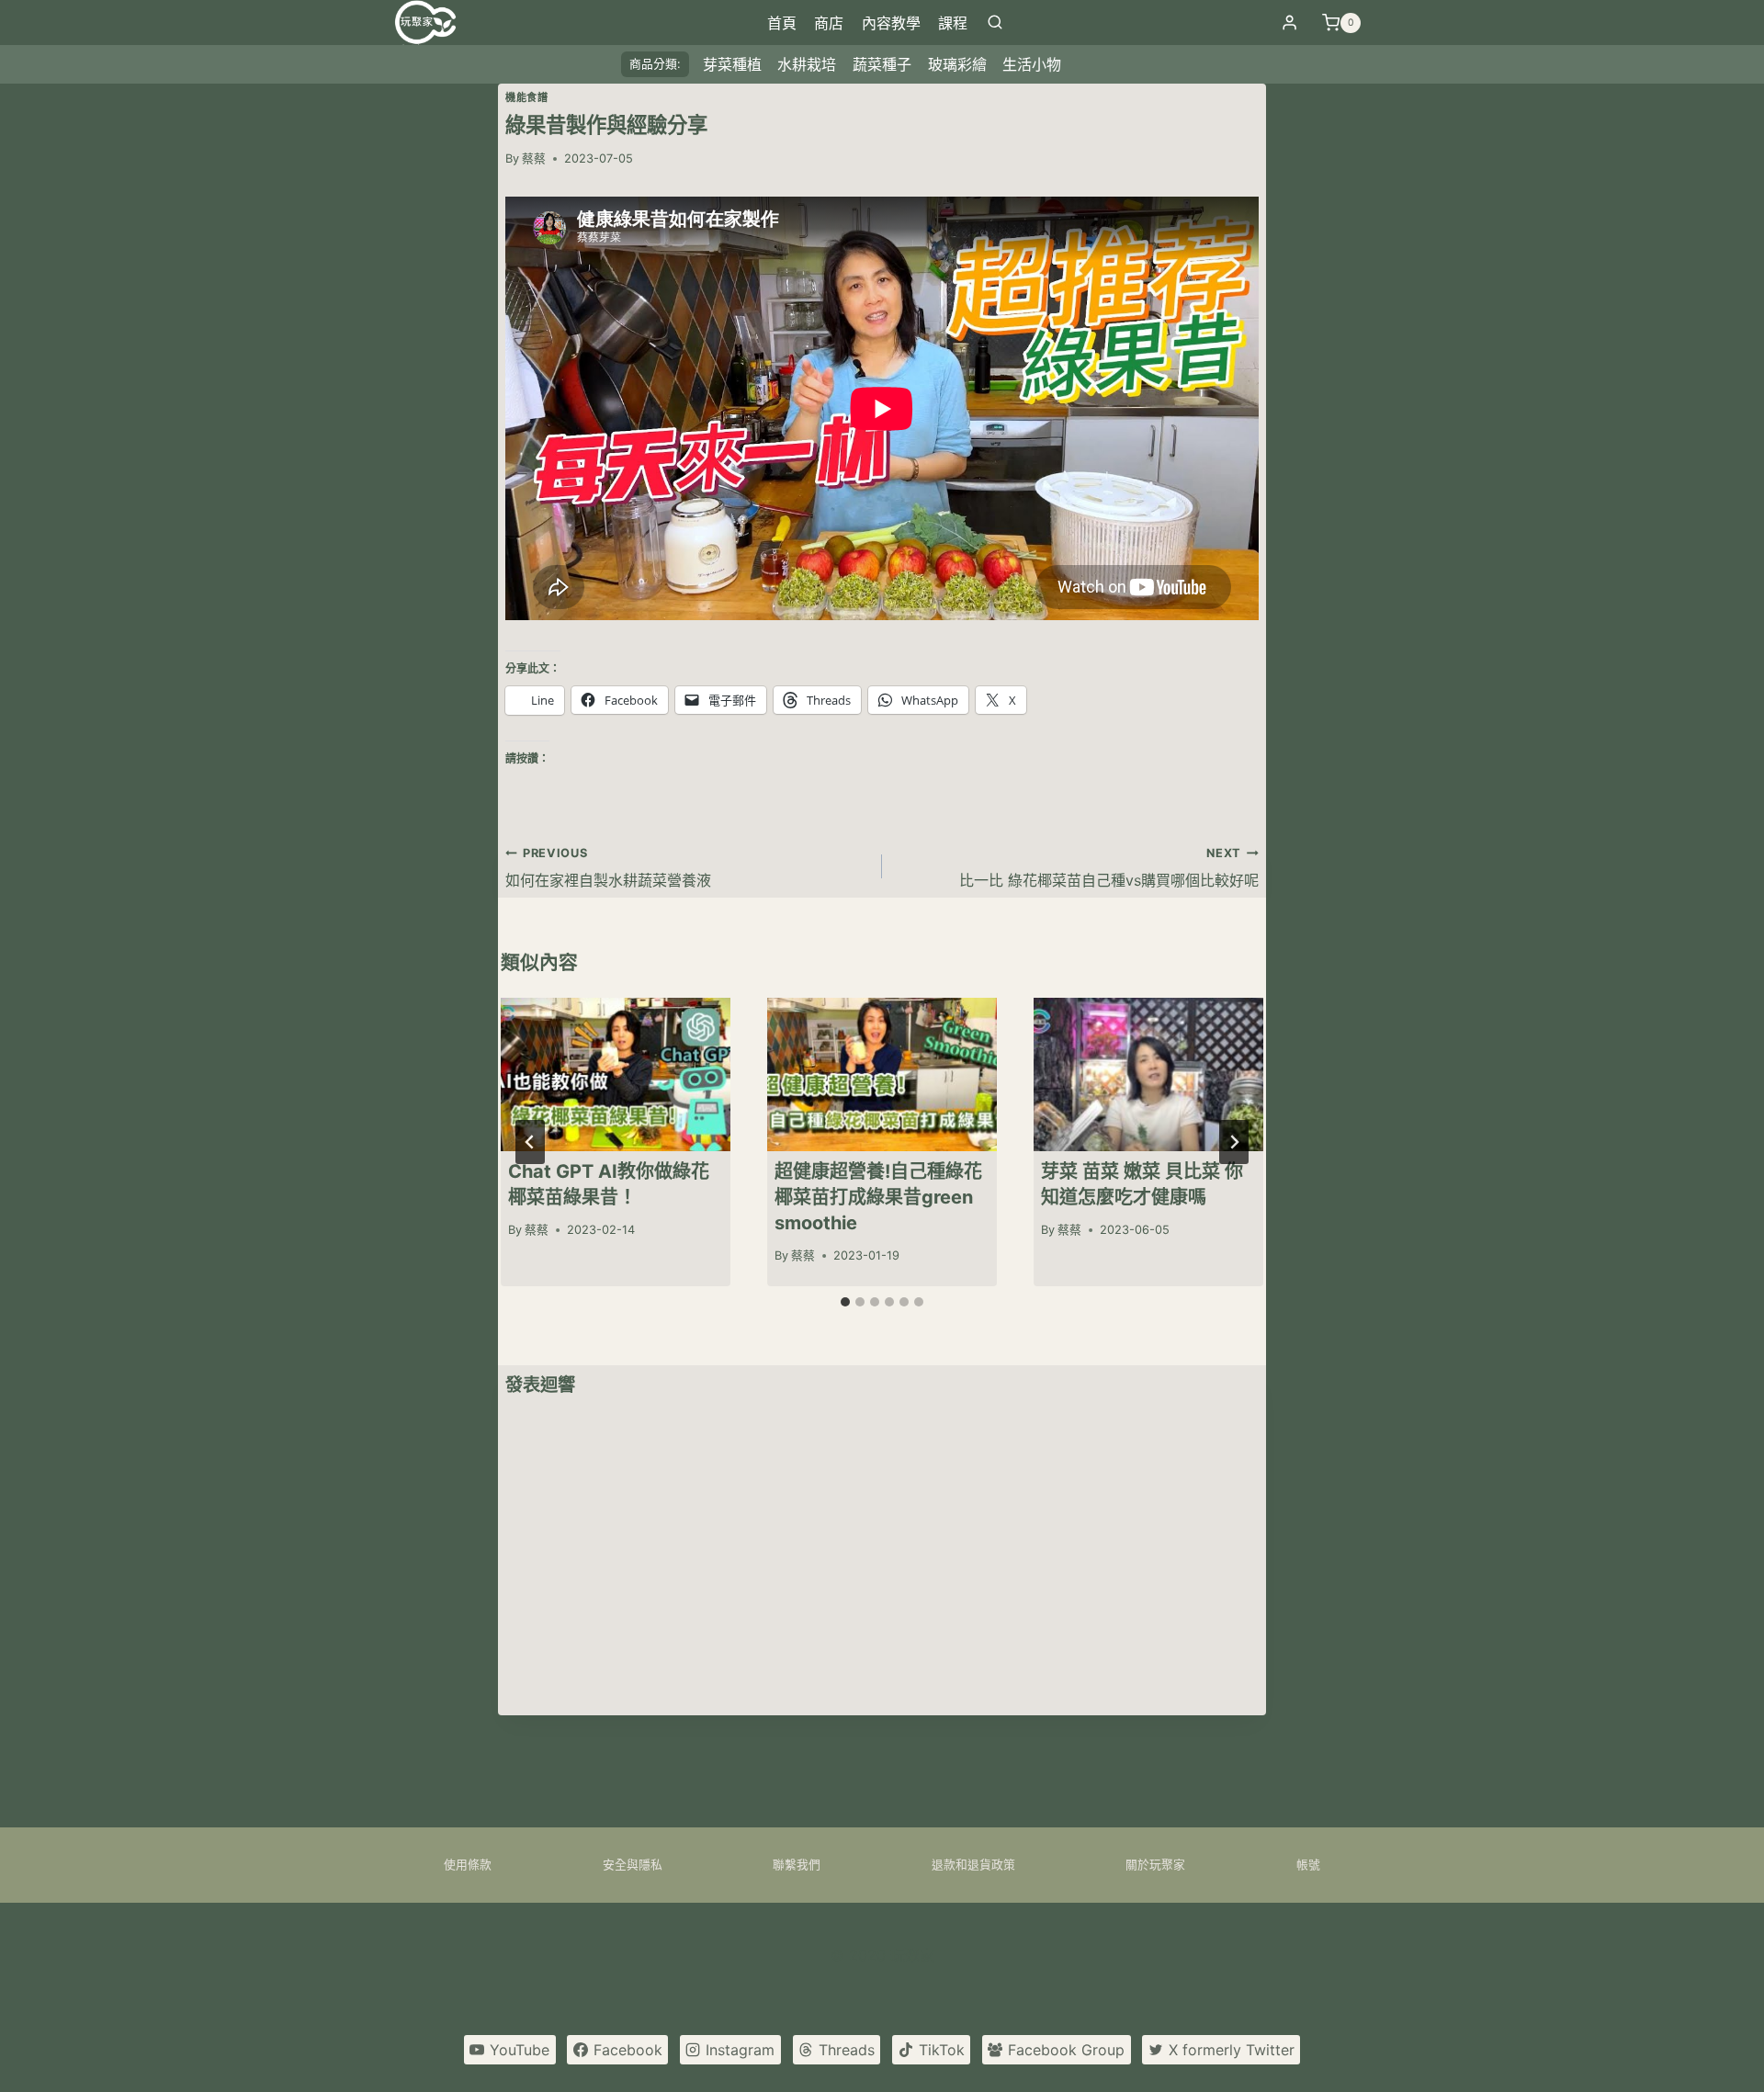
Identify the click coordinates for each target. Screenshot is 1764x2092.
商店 (829, 23)
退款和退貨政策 (973, 1865)
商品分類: (655, 64)
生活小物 (1032, 64)
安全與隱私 (633, 1865)
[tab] (845, 1302)
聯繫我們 (797, 1865)
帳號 (1308, 1865)
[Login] (1289, 23)
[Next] (1234, 1142)
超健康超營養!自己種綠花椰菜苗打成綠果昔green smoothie (878, 1197)
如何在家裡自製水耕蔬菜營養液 (608, 867)
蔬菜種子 (882, 64)
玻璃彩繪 (957, 64)
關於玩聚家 (1155, 1865)
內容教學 (891, 23)
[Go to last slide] (530, 1142)
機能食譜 (526, 97)
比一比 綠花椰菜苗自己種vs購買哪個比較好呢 (1109, 867)
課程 (953, 23)
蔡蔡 (534, 158)
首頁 (782, 23)
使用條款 (468, 1865)
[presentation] (616, 1074)
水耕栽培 (807, 64)
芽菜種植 (732, 64)
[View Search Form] (995, 23)
